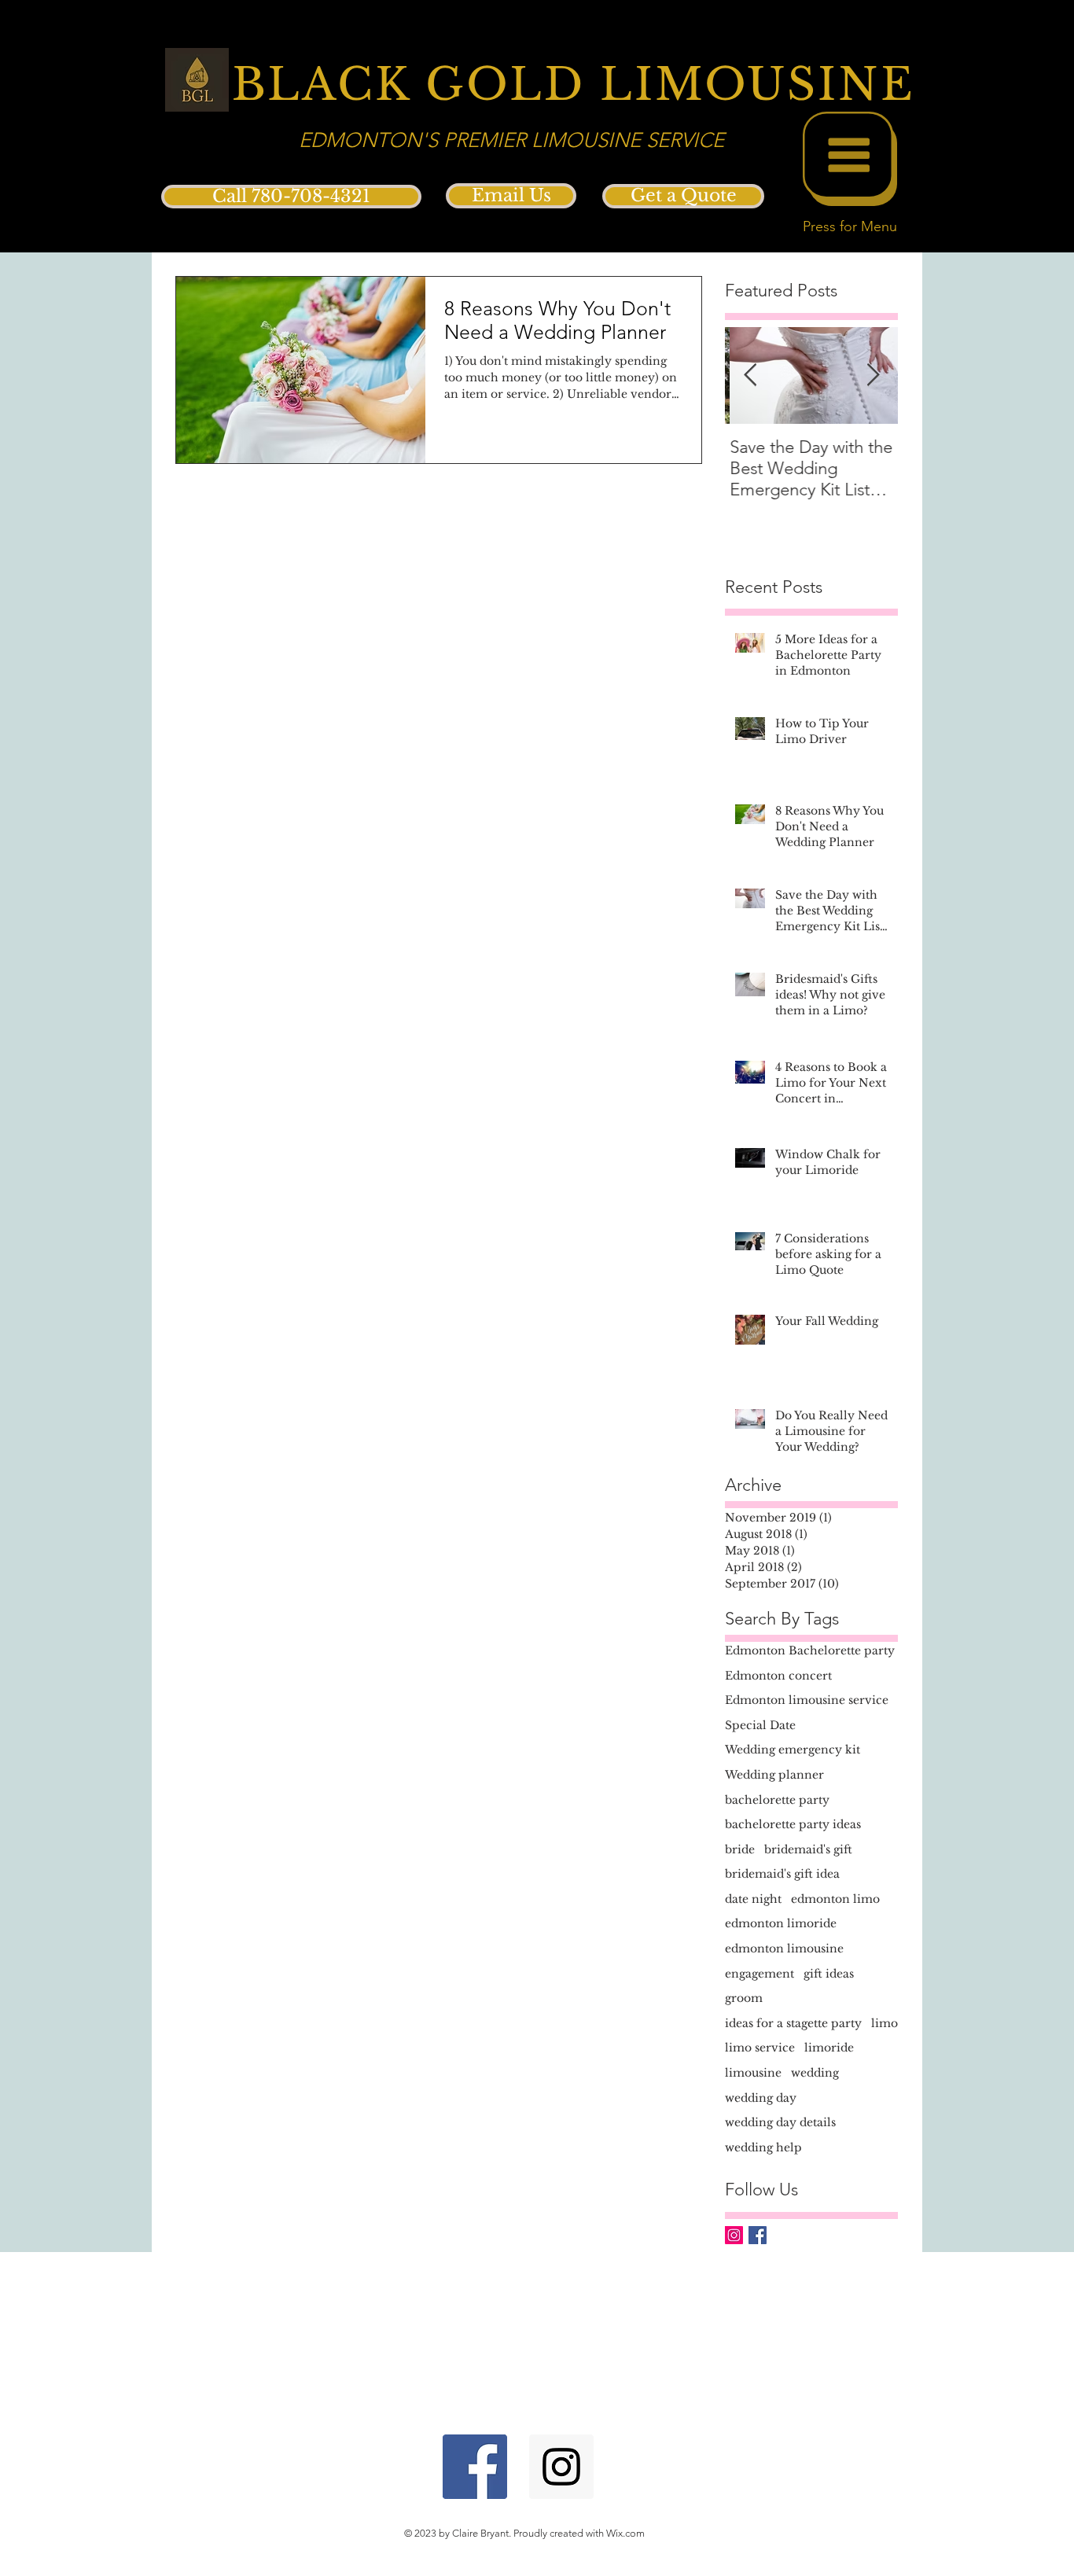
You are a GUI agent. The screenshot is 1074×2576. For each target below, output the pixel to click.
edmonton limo (835, 1899)
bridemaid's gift (808, 1849)
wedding (815, 2073)
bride (740, 1849)
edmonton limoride (781, 1923)
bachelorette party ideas (793, 1824)
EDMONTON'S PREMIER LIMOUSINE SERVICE (511, 140)
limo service (760, 2048)
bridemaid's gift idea (782, 1874)
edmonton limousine (784, 1949)
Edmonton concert (778, 1676)
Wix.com (625, 2533)
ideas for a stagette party (793, 2023)
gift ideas (829, 1974)
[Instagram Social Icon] (734, 2235)
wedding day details (780, 2122)
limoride (829, 2048)
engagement (760, 1974)
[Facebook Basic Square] (758, 2235)
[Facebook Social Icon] (475, 2467)
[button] (850, 159)
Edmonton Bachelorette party (810, 1650)
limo (885, 2023)
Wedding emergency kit (793, 1750)
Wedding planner (774, 1775)
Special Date (760, 1725)
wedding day (761, 2098)
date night (753, 1899)
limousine (753, 2073)
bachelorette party (777, 1800)
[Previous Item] (750, 375)
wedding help (763, 2147)
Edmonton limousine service (807, 1700)
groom (744, 1998)
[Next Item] (873, 375)
